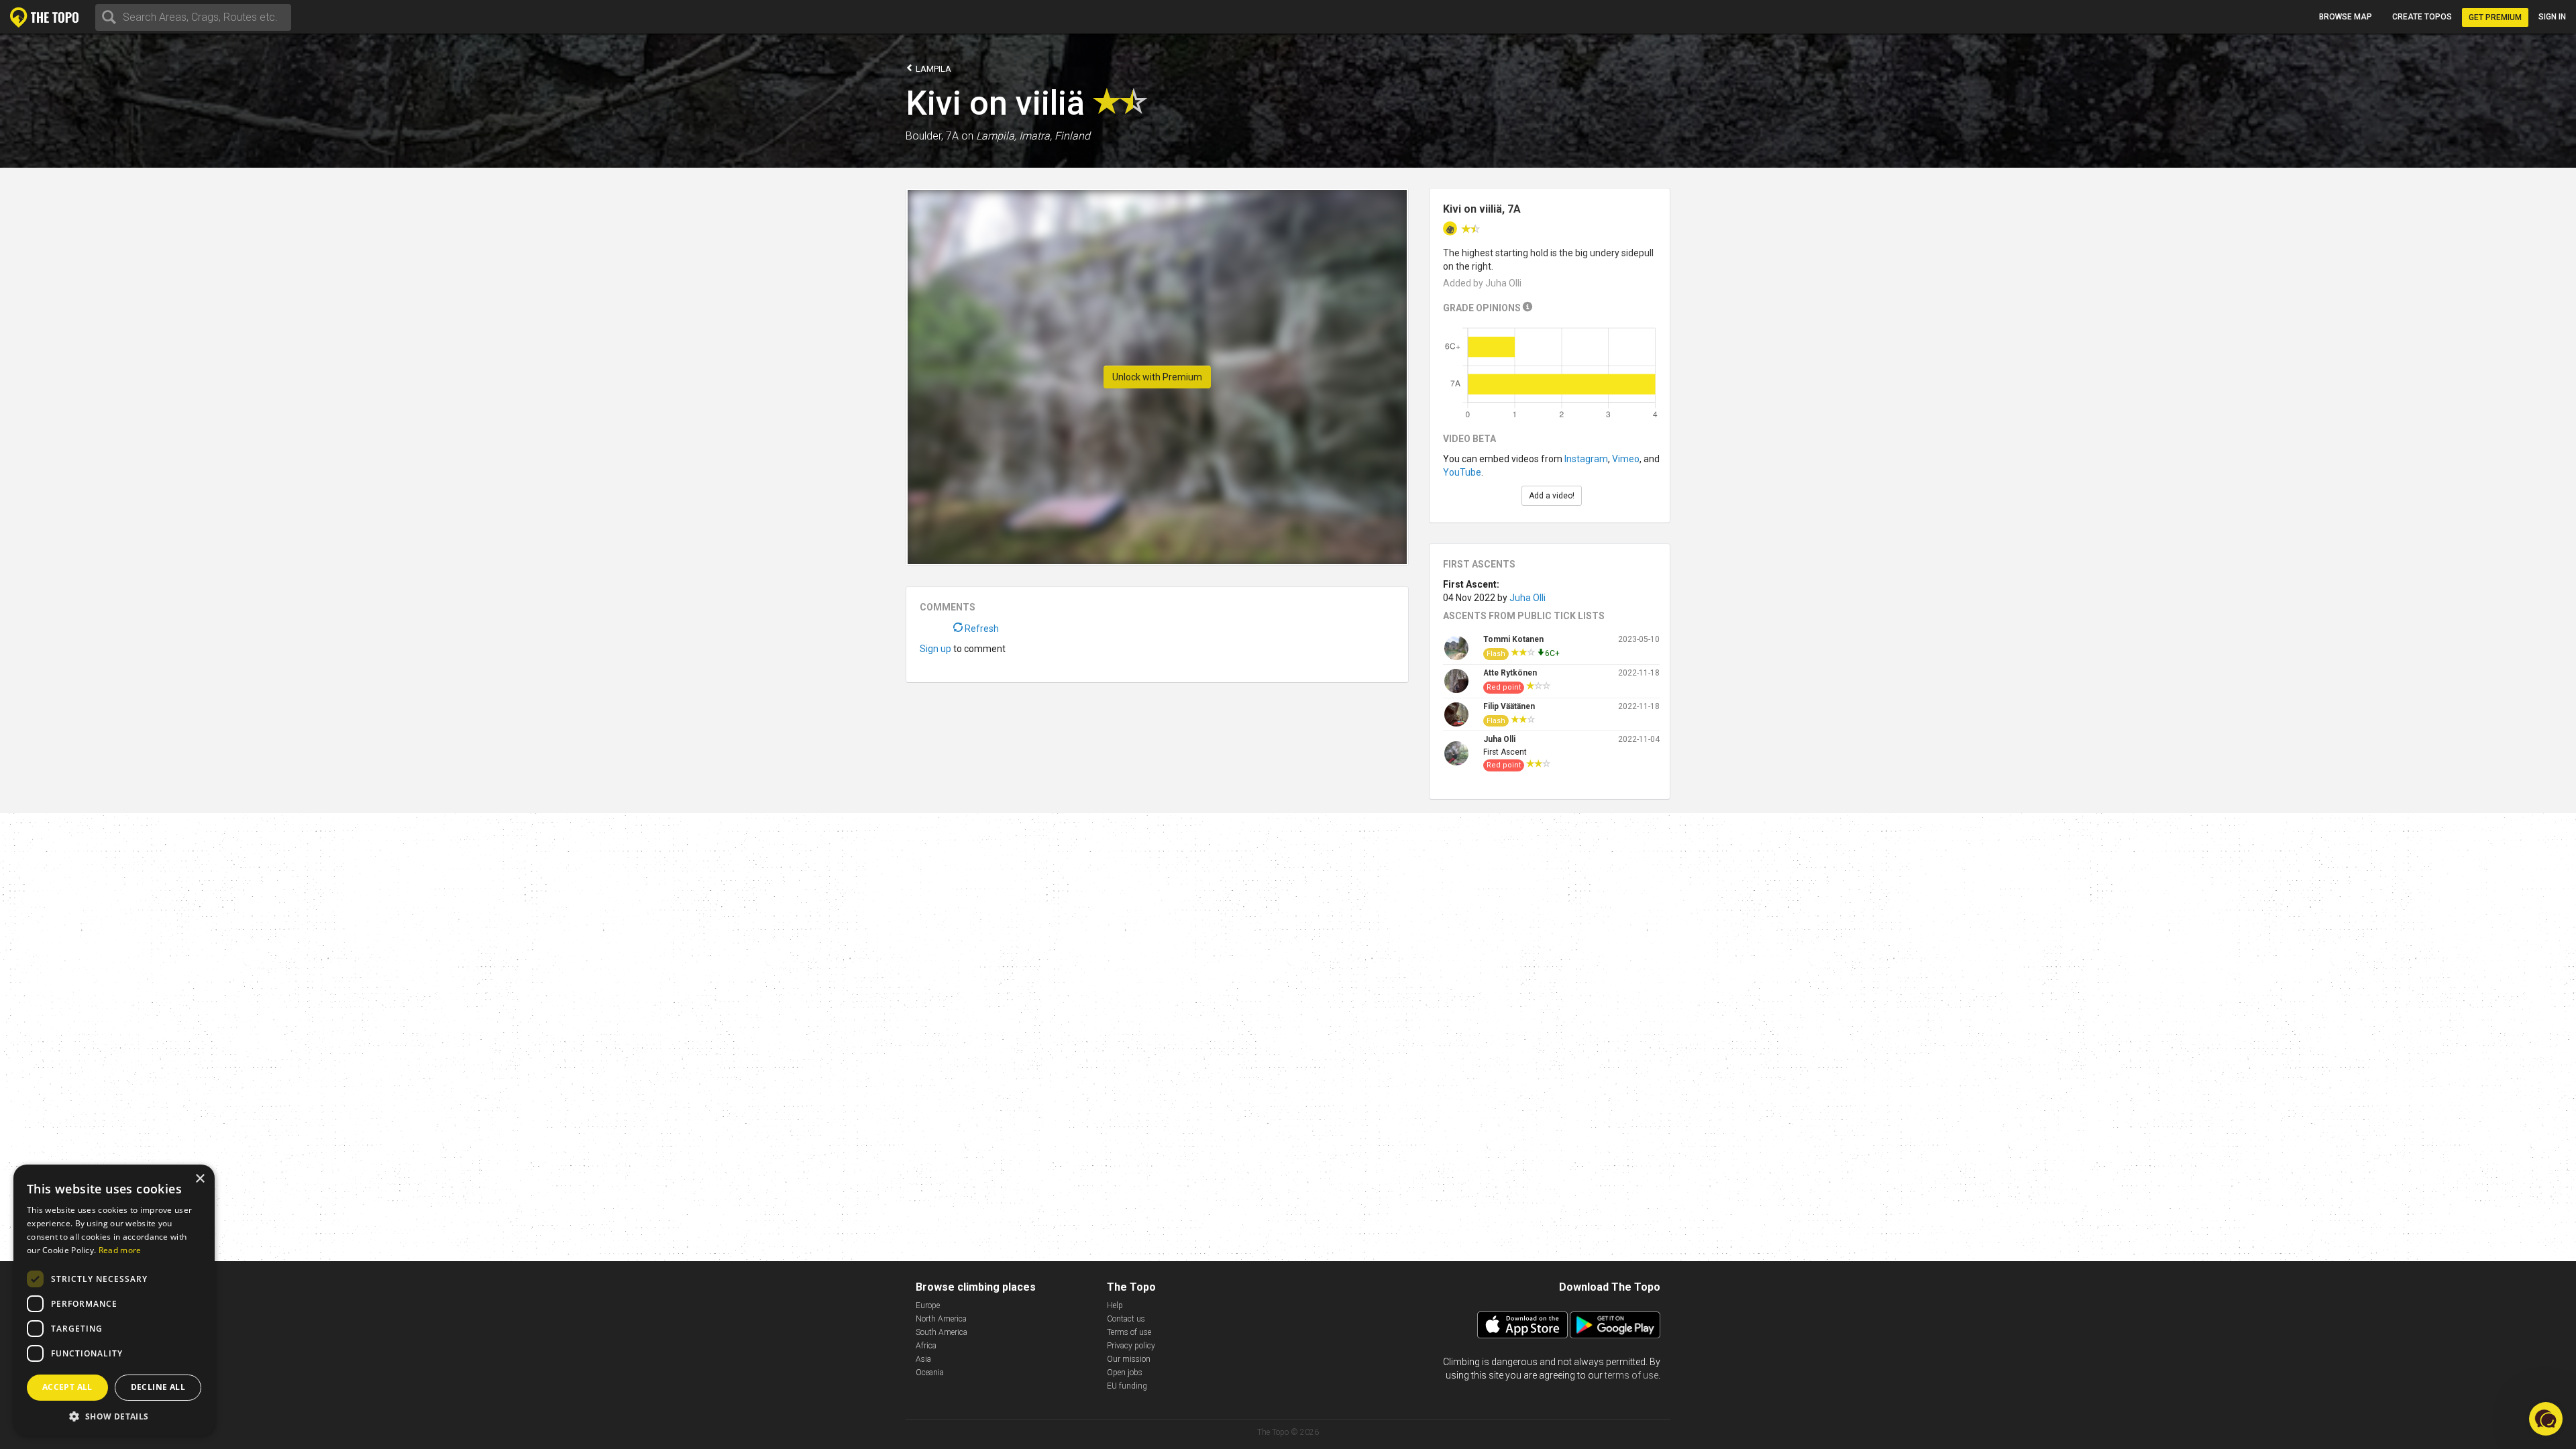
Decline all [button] (158, 1387)
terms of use (1631, 1375)
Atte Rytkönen (1510, 673)
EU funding (1127, 1386)
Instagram (1586, 459)
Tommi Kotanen (1513, 639)
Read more (120, 1250)
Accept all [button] (67, 1387)
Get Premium (2495, 17)
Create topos (2422, 17)
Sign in (2552, 17)
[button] (114, 1416)
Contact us (1126, 1319)
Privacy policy (1131, 1346)
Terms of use (1129, 1332)
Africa (926, 1346)
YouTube (1462, 472)
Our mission (1129, 1359)
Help (1115, 1305)
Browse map (2346, 17)
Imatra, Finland (1055, 136)
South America (942, 1332)
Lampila (932, 69)
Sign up (935, 649)
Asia (923, 1359)
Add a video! (1552, 496)
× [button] (200, 1179)
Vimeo (1626, 459)
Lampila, (996, 136)
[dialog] (114, 1300)
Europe (928, 1305)
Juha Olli (1527, 598)
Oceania (930, 1373)
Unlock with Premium (1157, 377)
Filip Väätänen (1509, 706)
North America (941, 1319)
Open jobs (1125, 1373)
